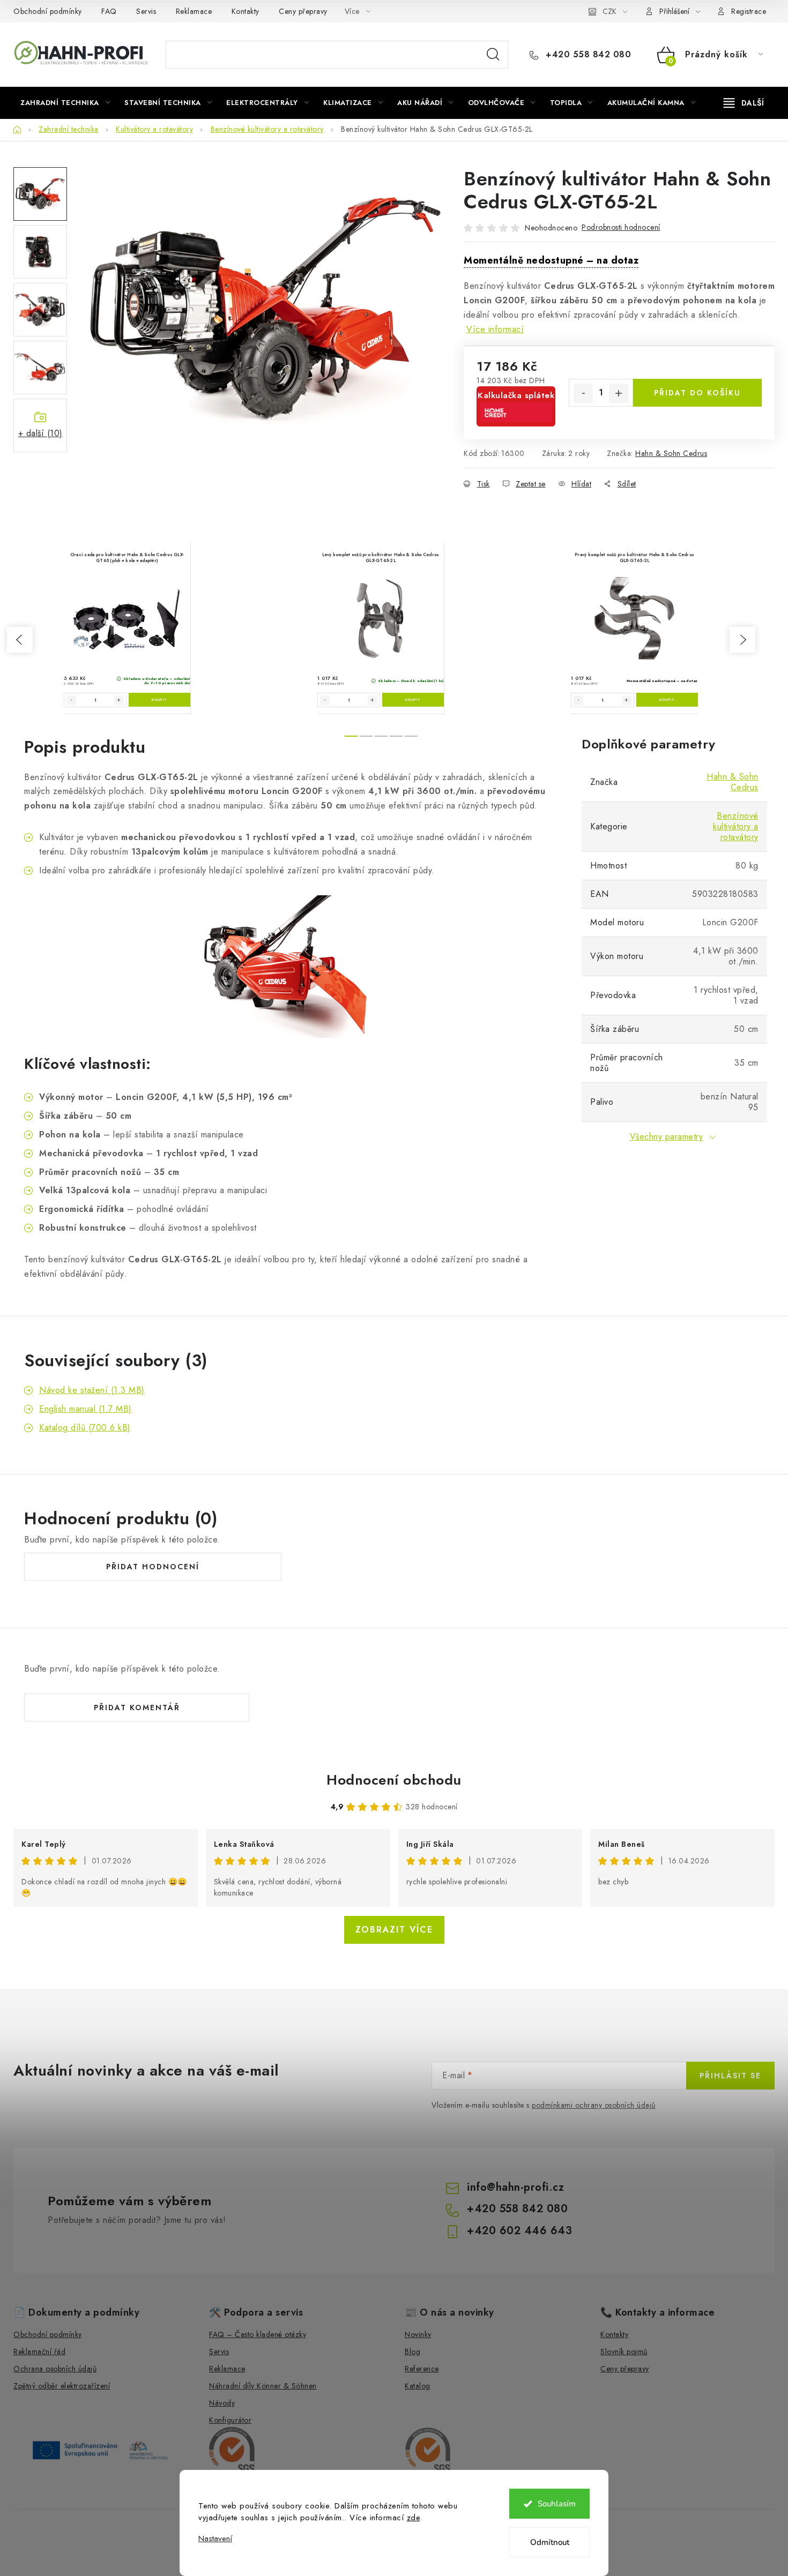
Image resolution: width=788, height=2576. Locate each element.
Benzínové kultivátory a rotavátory (736, 826)
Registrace (749, 11)
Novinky (418, 2334)
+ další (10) (40, 433)
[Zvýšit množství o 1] (619, 393)
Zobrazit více (394, 1930)
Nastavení (215, 2539)
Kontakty (246, 11)
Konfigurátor (230, 2420)
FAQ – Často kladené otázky (258, 2334)
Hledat (493, 55)
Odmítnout (550, 2542)
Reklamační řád (39, 2352)
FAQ (109, 11)
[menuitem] (65, 103)
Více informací (495, 329)
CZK (609, 11)
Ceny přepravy (303, 11)
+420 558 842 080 (587, 55)
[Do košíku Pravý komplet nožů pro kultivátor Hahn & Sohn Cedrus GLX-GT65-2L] (667, 700)
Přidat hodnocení (153, 1567)
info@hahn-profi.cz (515, 2187)
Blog (412, 2352)
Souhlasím (557, 2504)
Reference (422, 2369)
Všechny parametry (667, 1137)
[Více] (744, 103)
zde (414, 2518)
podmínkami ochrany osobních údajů (594, 2105)
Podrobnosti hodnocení (621, 227)
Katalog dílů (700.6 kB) (85, 1428)
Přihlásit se (730, 2076)
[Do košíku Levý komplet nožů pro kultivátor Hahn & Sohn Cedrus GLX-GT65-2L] (413, 700)
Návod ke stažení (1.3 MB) (92, 1390)
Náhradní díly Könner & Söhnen (263, 2386)
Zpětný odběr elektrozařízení (62, 2386)
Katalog (418, 2386)
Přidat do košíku (697, 393)
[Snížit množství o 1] (583, 393)
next (742, 640)
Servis (146, 11)
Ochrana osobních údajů (55, 2369)
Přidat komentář (137, 1708)
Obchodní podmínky (48, 11)
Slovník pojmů (624, 2352)
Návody (222, 2403)
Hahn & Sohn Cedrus (671, 453)
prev (20, 640)
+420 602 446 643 (519, 2231)
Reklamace (194, 11)
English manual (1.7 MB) (86, 1409)
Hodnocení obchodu (394, 1780)
